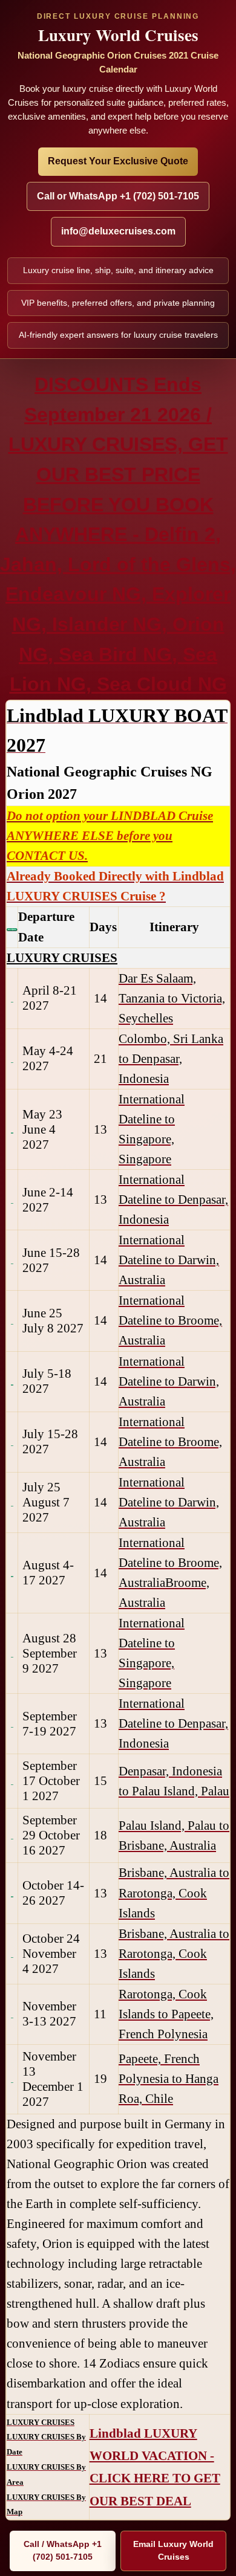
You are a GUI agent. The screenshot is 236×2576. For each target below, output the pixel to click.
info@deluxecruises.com (118, 231)
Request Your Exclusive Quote (118, 161)
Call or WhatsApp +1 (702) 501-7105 (118, 196)
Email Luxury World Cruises (173, 2551)
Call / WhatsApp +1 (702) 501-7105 (63, 2551)
